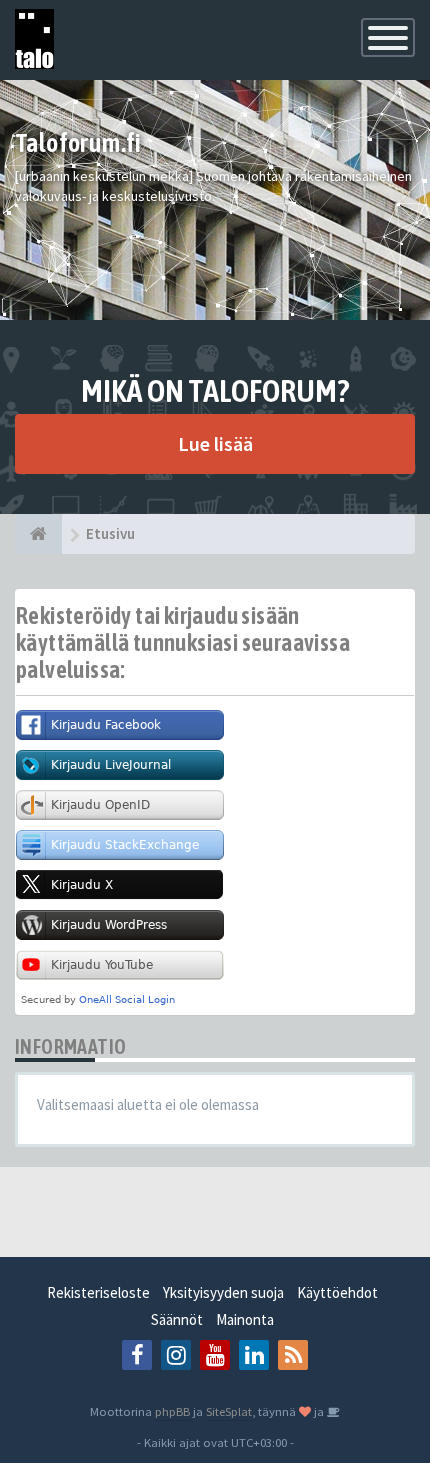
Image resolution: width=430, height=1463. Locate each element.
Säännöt (177, 1319)
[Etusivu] (38, 534)
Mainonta (245, 1319)
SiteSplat (229, 1411)
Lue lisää (215, 443)
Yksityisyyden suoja (223, 1292)
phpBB (172, 1411)
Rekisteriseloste (98, 1292)
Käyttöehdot (337, 1292)
